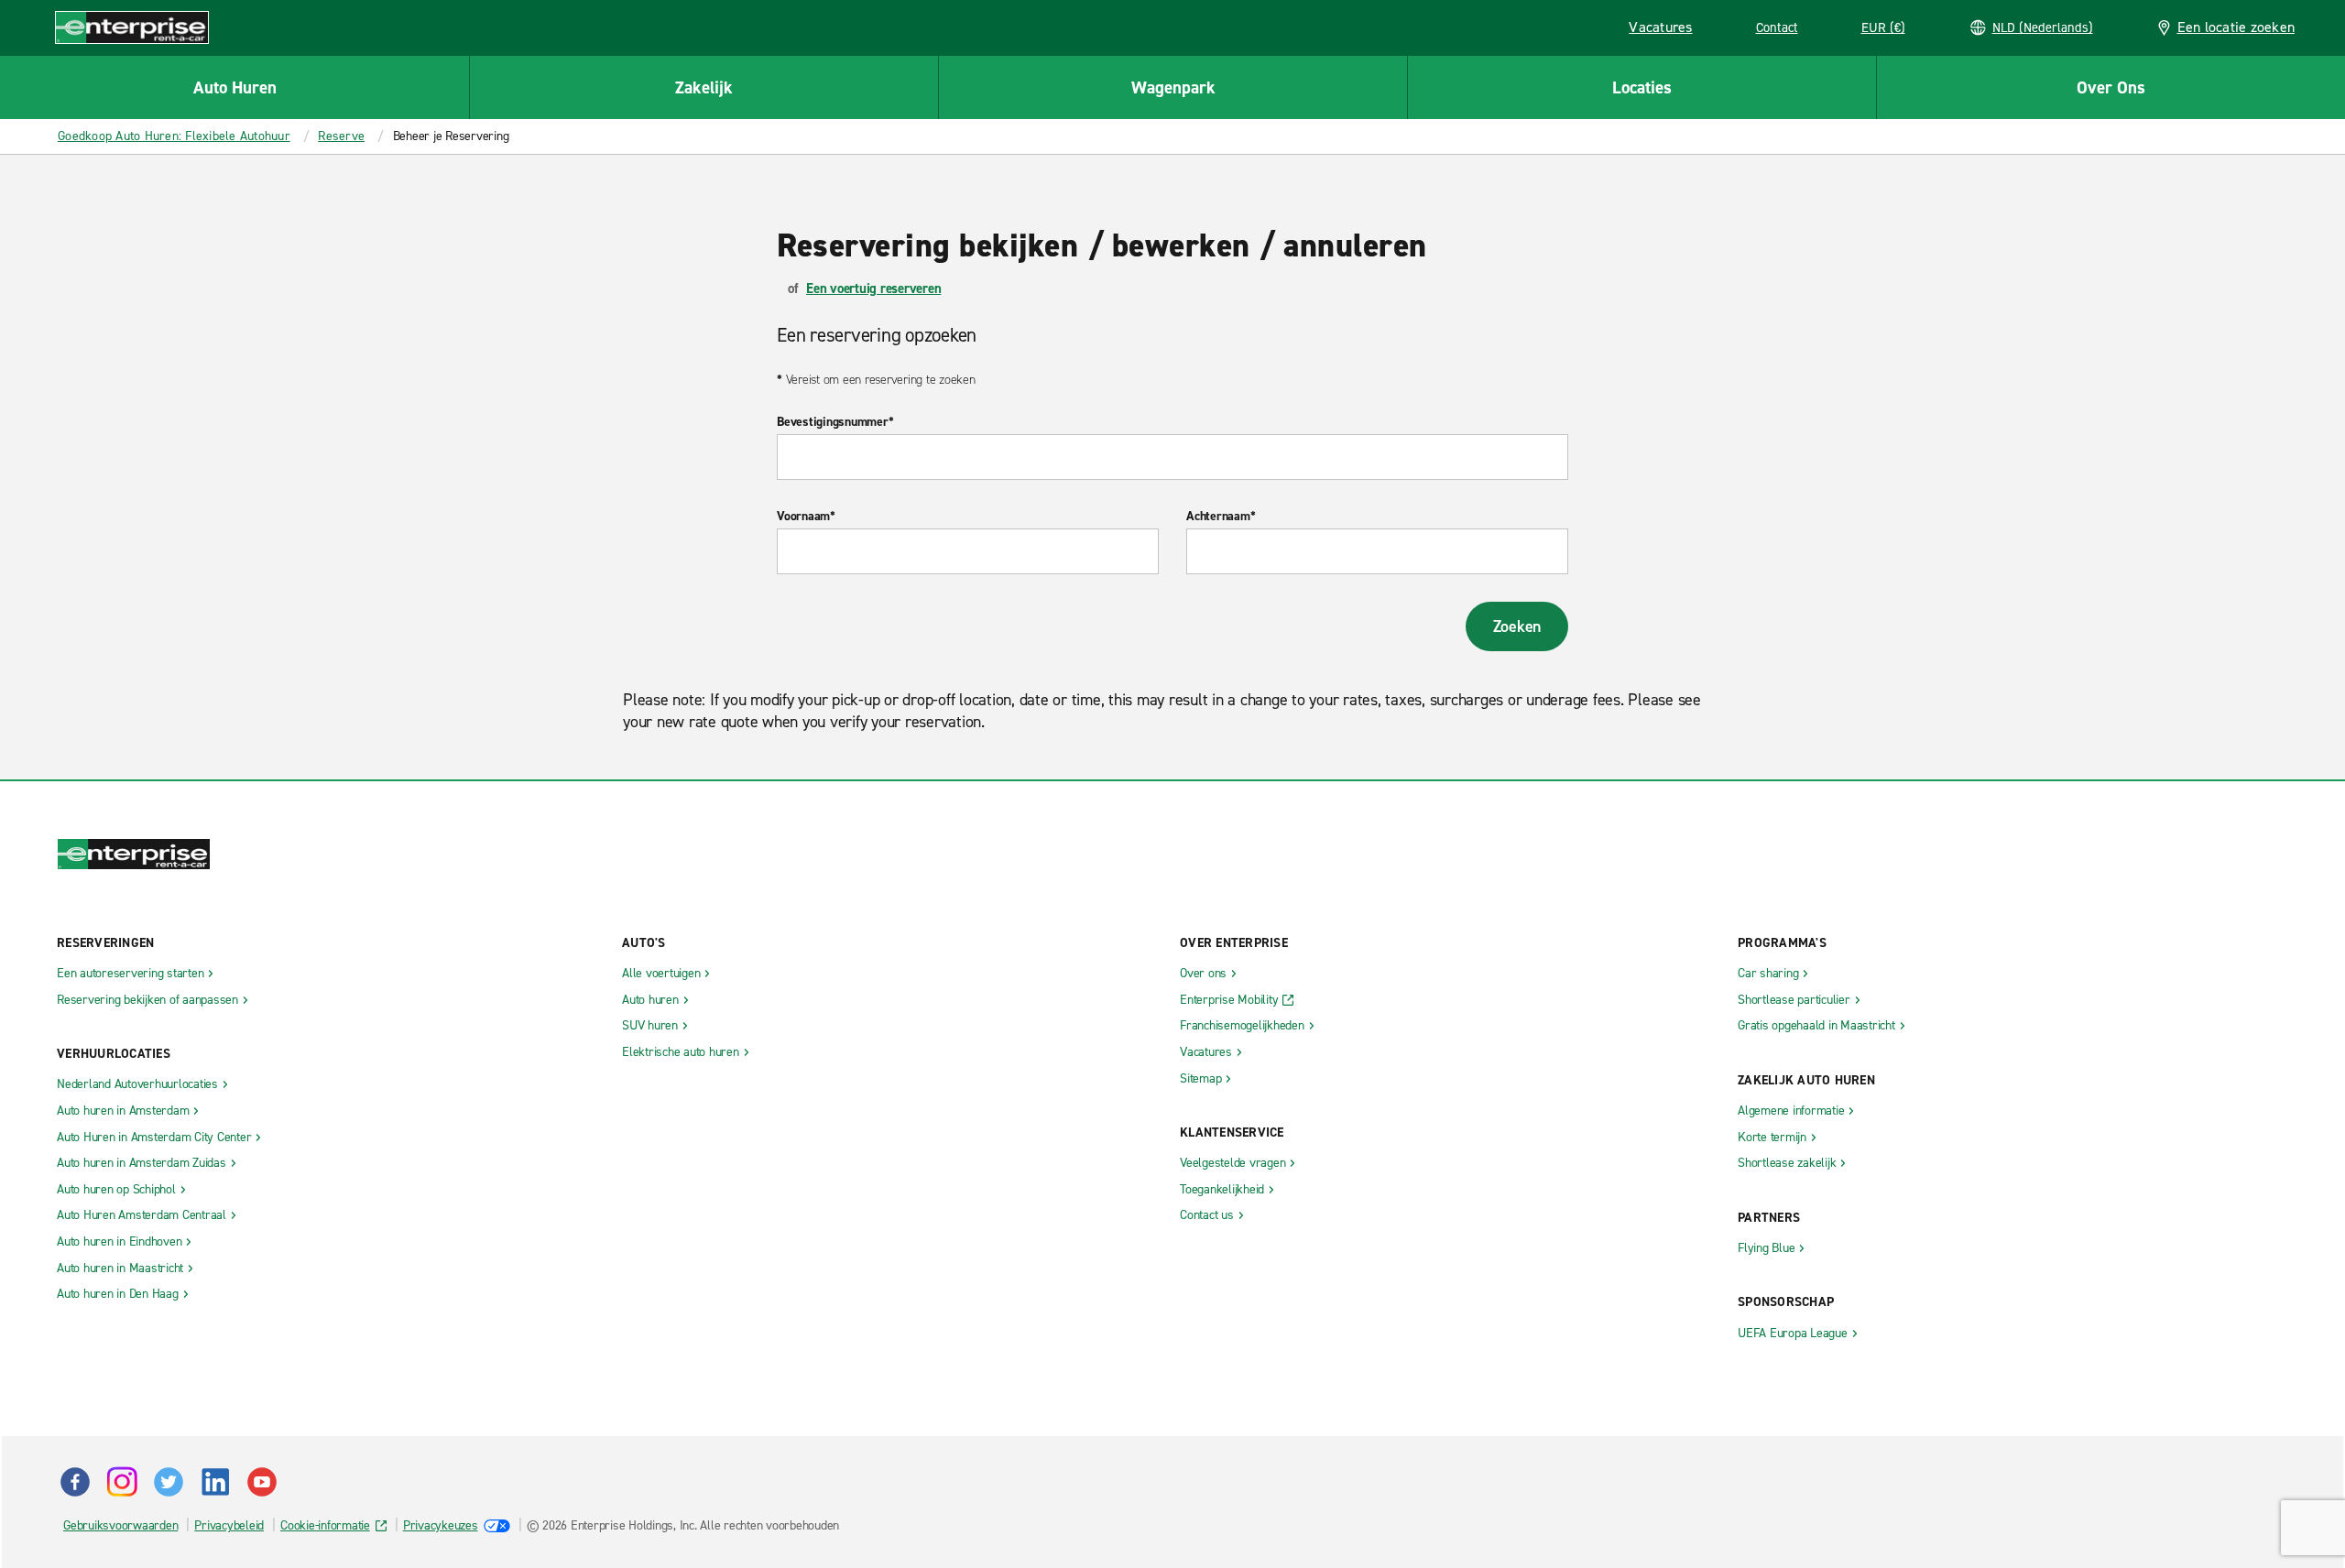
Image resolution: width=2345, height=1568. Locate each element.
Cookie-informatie (325, 1525)
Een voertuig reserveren (873, 289)
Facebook (75, 1482)
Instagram (122, 1482)
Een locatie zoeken (2236, 27)
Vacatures (1667, 30)
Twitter (169, 1482)
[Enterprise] (132, 27)
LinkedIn (215, 1482)
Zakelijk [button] (704, 87)
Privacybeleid (229, 1525)
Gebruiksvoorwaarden (120, 1525)
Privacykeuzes (441, 1525)
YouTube (262, 1482)
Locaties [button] (1642, 87)
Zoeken (1517, 626)
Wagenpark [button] (1173, 87)
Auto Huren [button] (235, 87)
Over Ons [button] (2111, 87)
